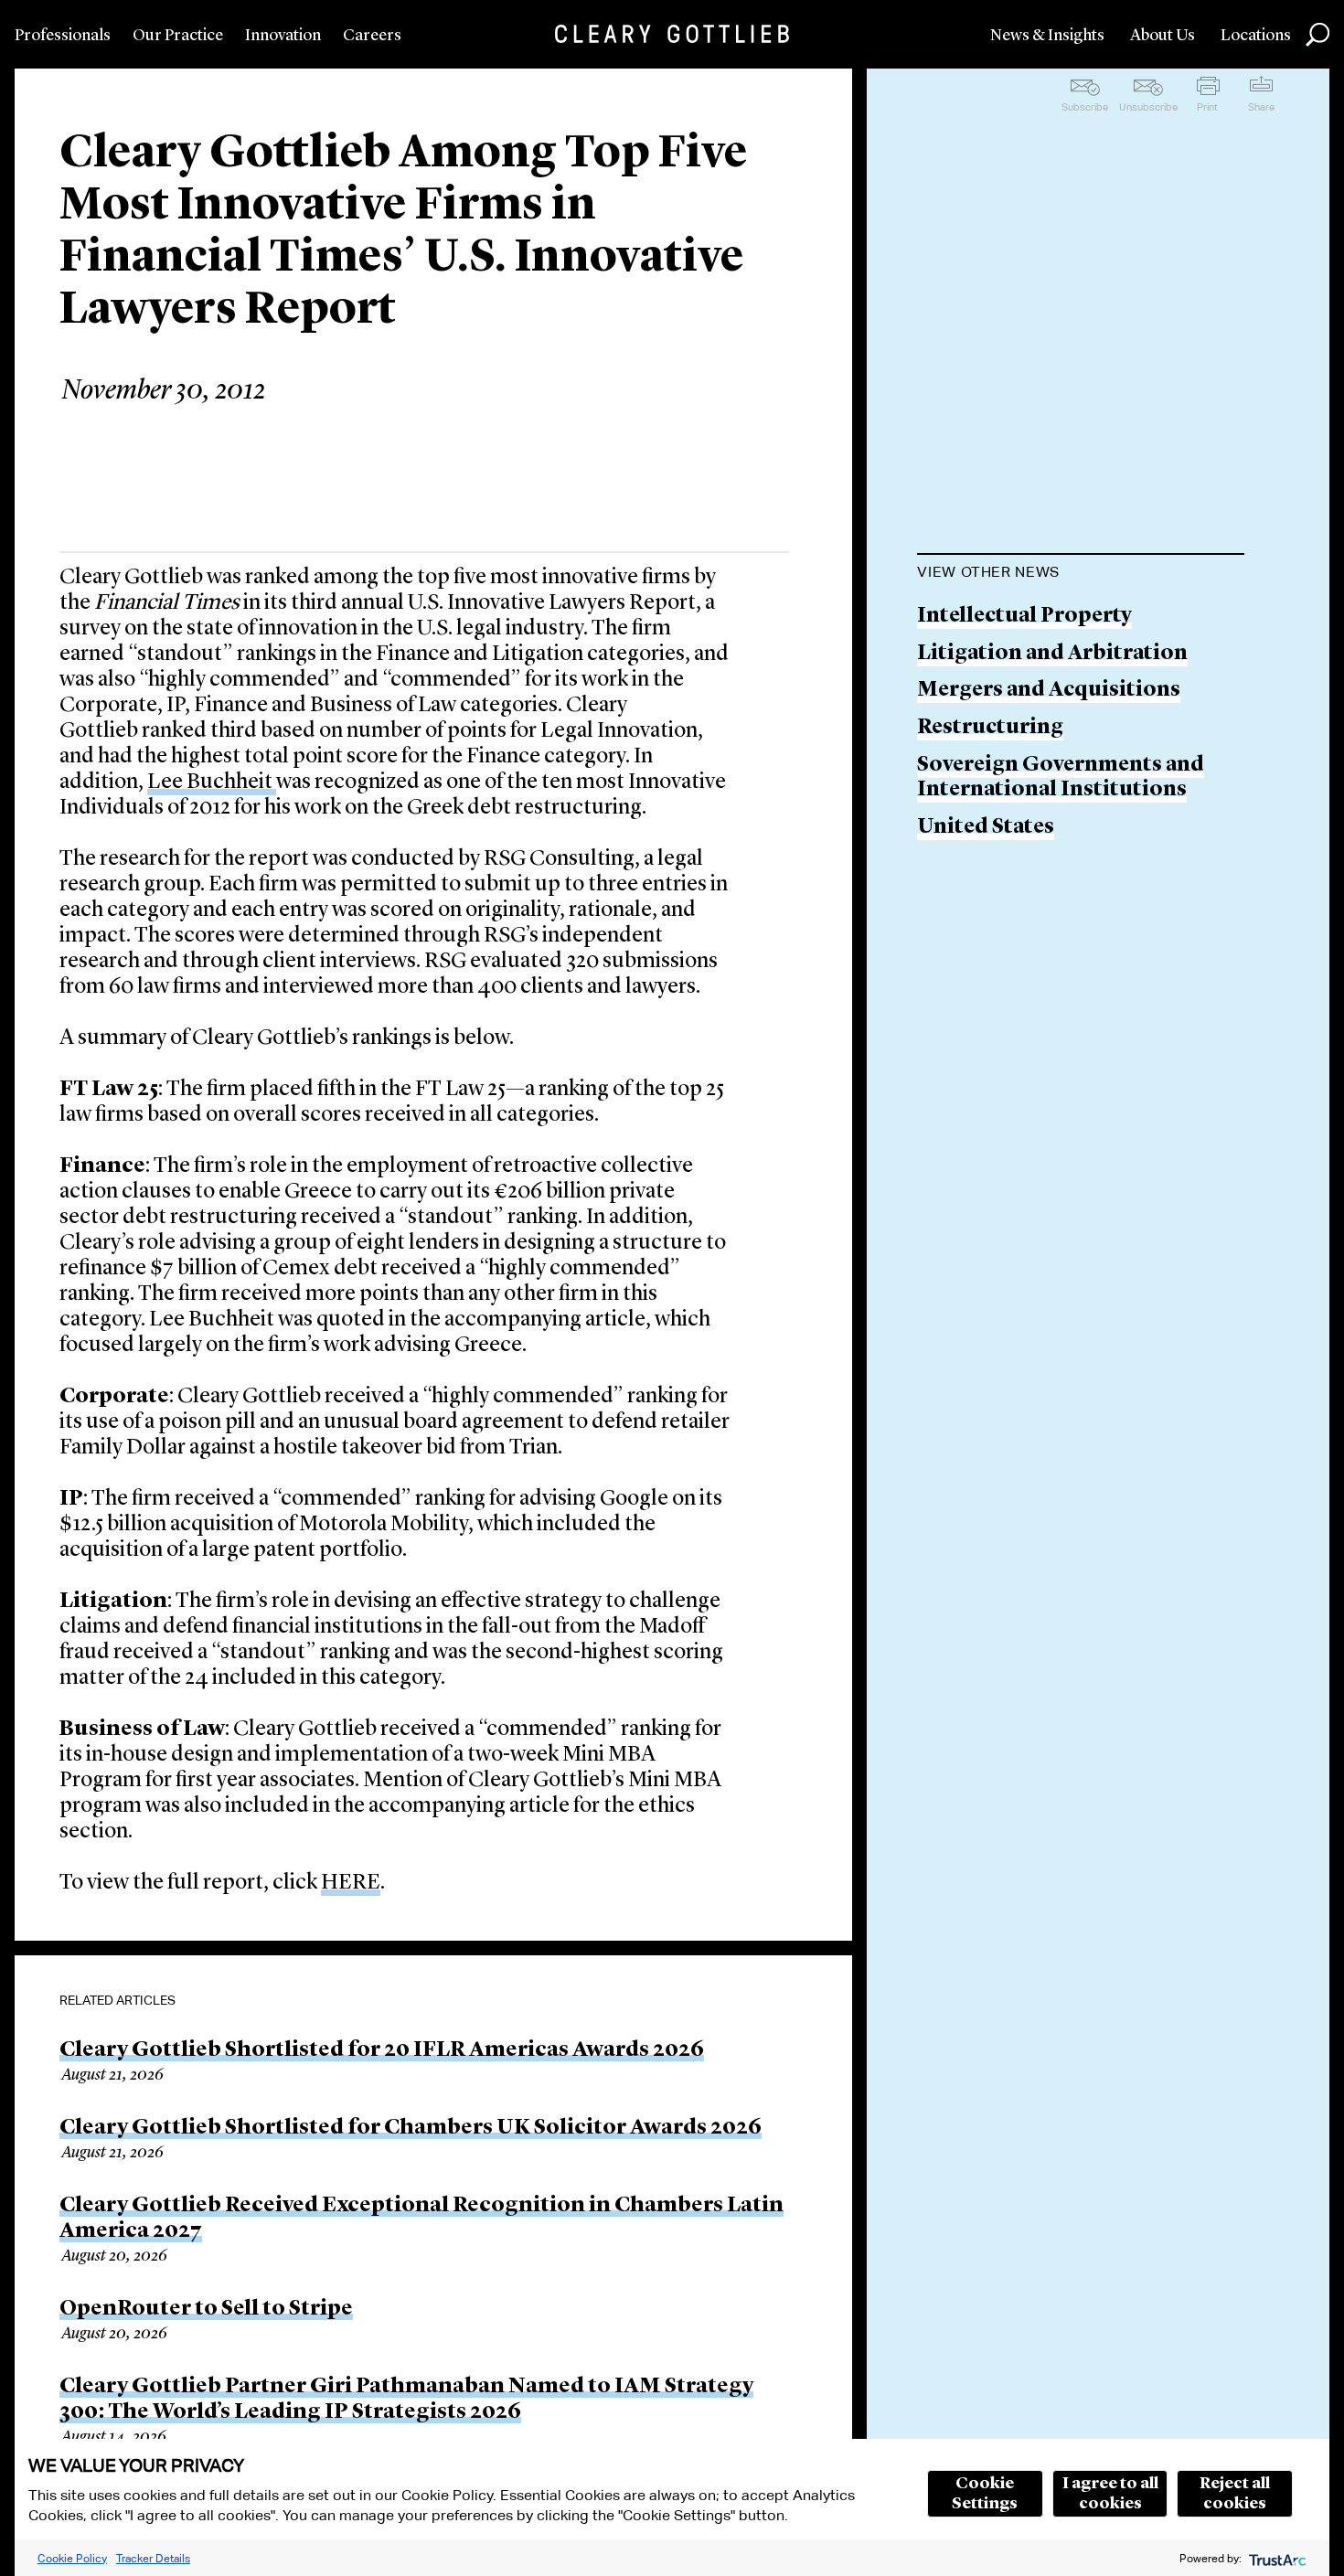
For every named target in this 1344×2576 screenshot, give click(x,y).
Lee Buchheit (212, 782)
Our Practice (178, 36)
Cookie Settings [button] (985, 2494)
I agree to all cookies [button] (1110, 2494)
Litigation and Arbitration (1052, 654)
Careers (372, 36)
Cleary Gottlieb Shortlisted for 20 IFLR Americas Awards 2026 (382, 2050)
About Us (1163, 36)
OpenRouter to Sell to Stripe (206, 2309)
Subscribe (1085, 107)
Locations (1256, 36)
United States (986, 828)
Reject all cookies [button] (1235, 2494)
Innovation (283, 36)
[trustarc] (1276, 2558)
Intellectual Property (1024, 617)
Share (1261, 107)
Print (1207, 107)
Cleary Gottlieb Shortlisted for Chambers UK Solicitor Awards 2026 (411, 2128)
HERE (351, 1883)
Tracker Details (153, 2558)
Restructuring (990, 728)
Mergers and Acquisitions (1049, 691)
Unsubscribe (1148, 107)
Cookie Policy (72, 2558)
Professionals (63, 36)
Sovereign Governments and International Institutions (1061, 778)
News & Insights (1047, 36)
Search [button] (1317, 35)
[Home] (672, 34)
